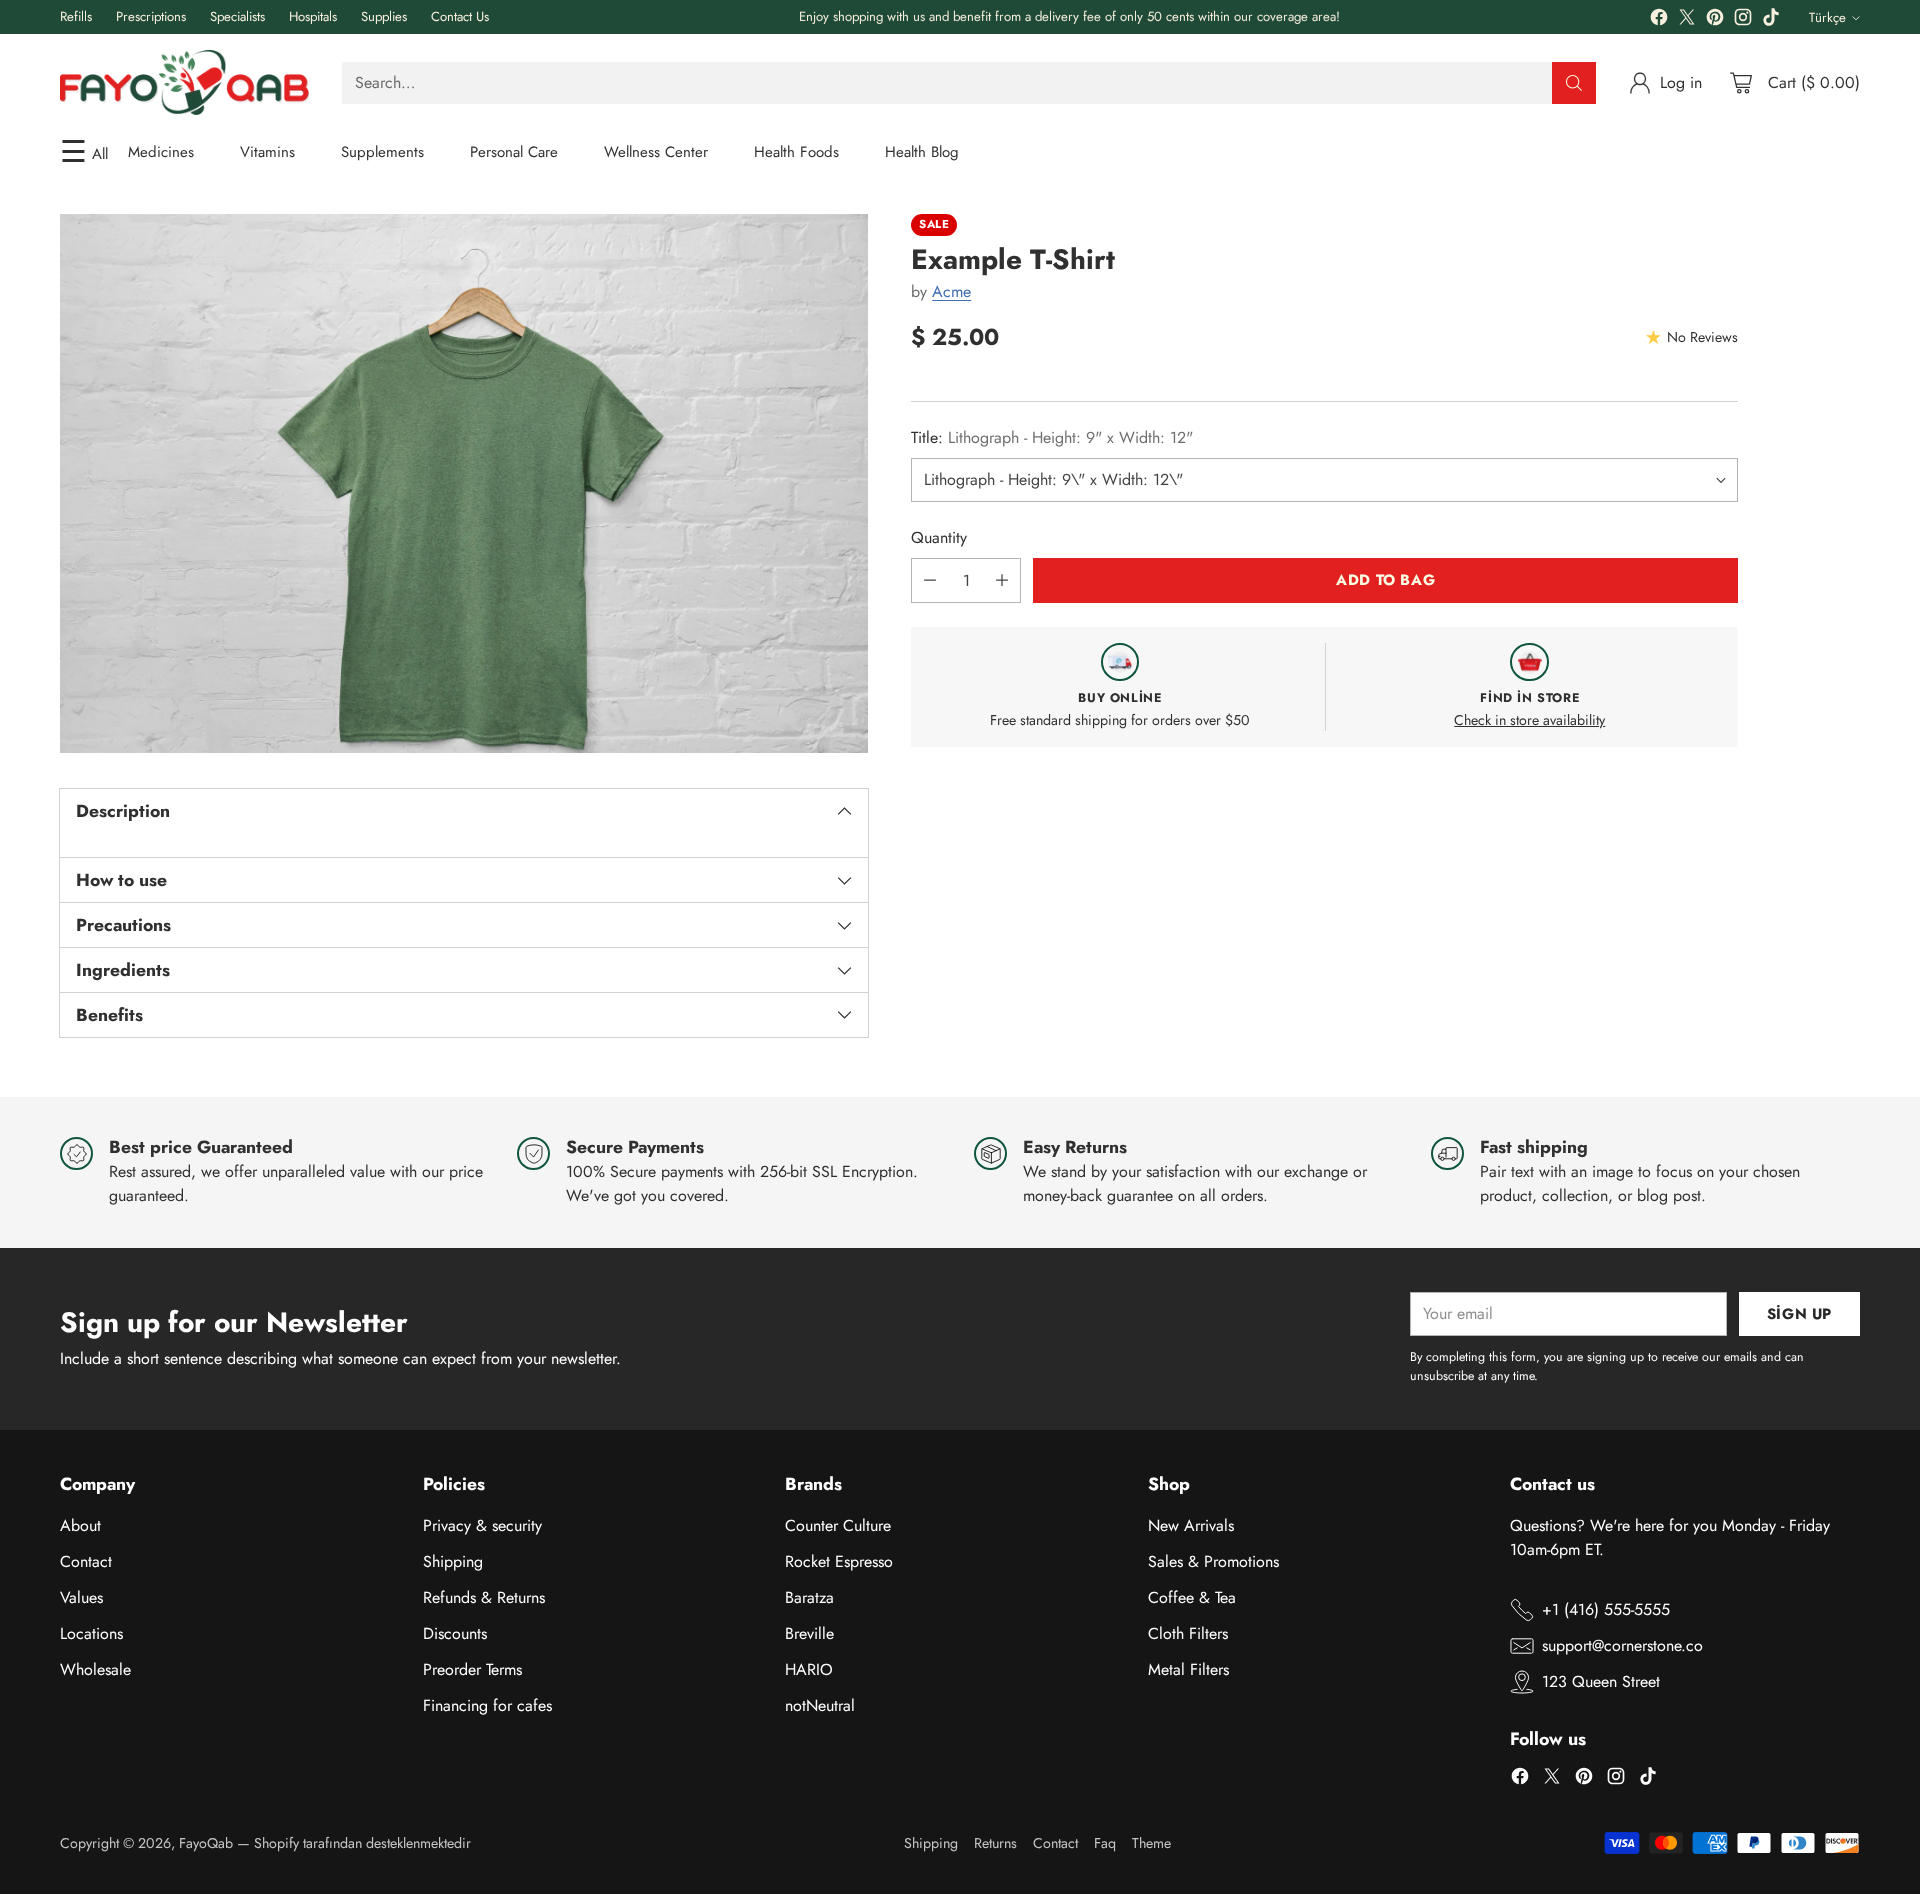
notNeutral (820, 1705)
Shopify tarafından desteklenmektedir (362, 1843)
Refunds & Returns (484, 1597)
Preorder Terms (472, 1669)
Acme (951, 291)
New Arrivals (1191, 1525)
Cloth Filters (1188, 1633)
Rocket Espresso (839, 1561)
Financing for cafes (487, 1705)
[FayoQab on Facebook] (1659, 20)
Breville (809, 1633)
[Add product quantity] (1002, 580)
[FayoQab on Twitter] (1687, 20)
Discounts (455, 1633)
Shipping (453, 1561)
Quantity (939, 537)
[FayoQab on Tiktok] (1771, 20)
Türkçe (1827, 17)
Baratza (809, 1597)
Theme (1151, 1843)
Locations (91, 1633)
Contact (86, 1561)
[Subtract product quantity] (930, 580)
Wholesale (95, 1669)
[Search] (1574, 83)
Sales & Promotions (1213, 1561)
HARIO (809, 1669)
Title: (1052, 437)
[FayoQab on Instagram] (1743, 20)
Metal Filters (1188, 1669)
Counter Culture (838, 1525)
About (80, 1525)
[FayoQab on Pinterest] (1715, 20)
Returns (995, 1843)
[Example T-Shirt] (464, 483)
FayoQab (206, 1843)
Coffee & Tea (1192, 1597)
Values (81, 1597)
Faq (1105, 1843)
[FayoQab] (185, 82)
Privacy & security (482, 1525)
